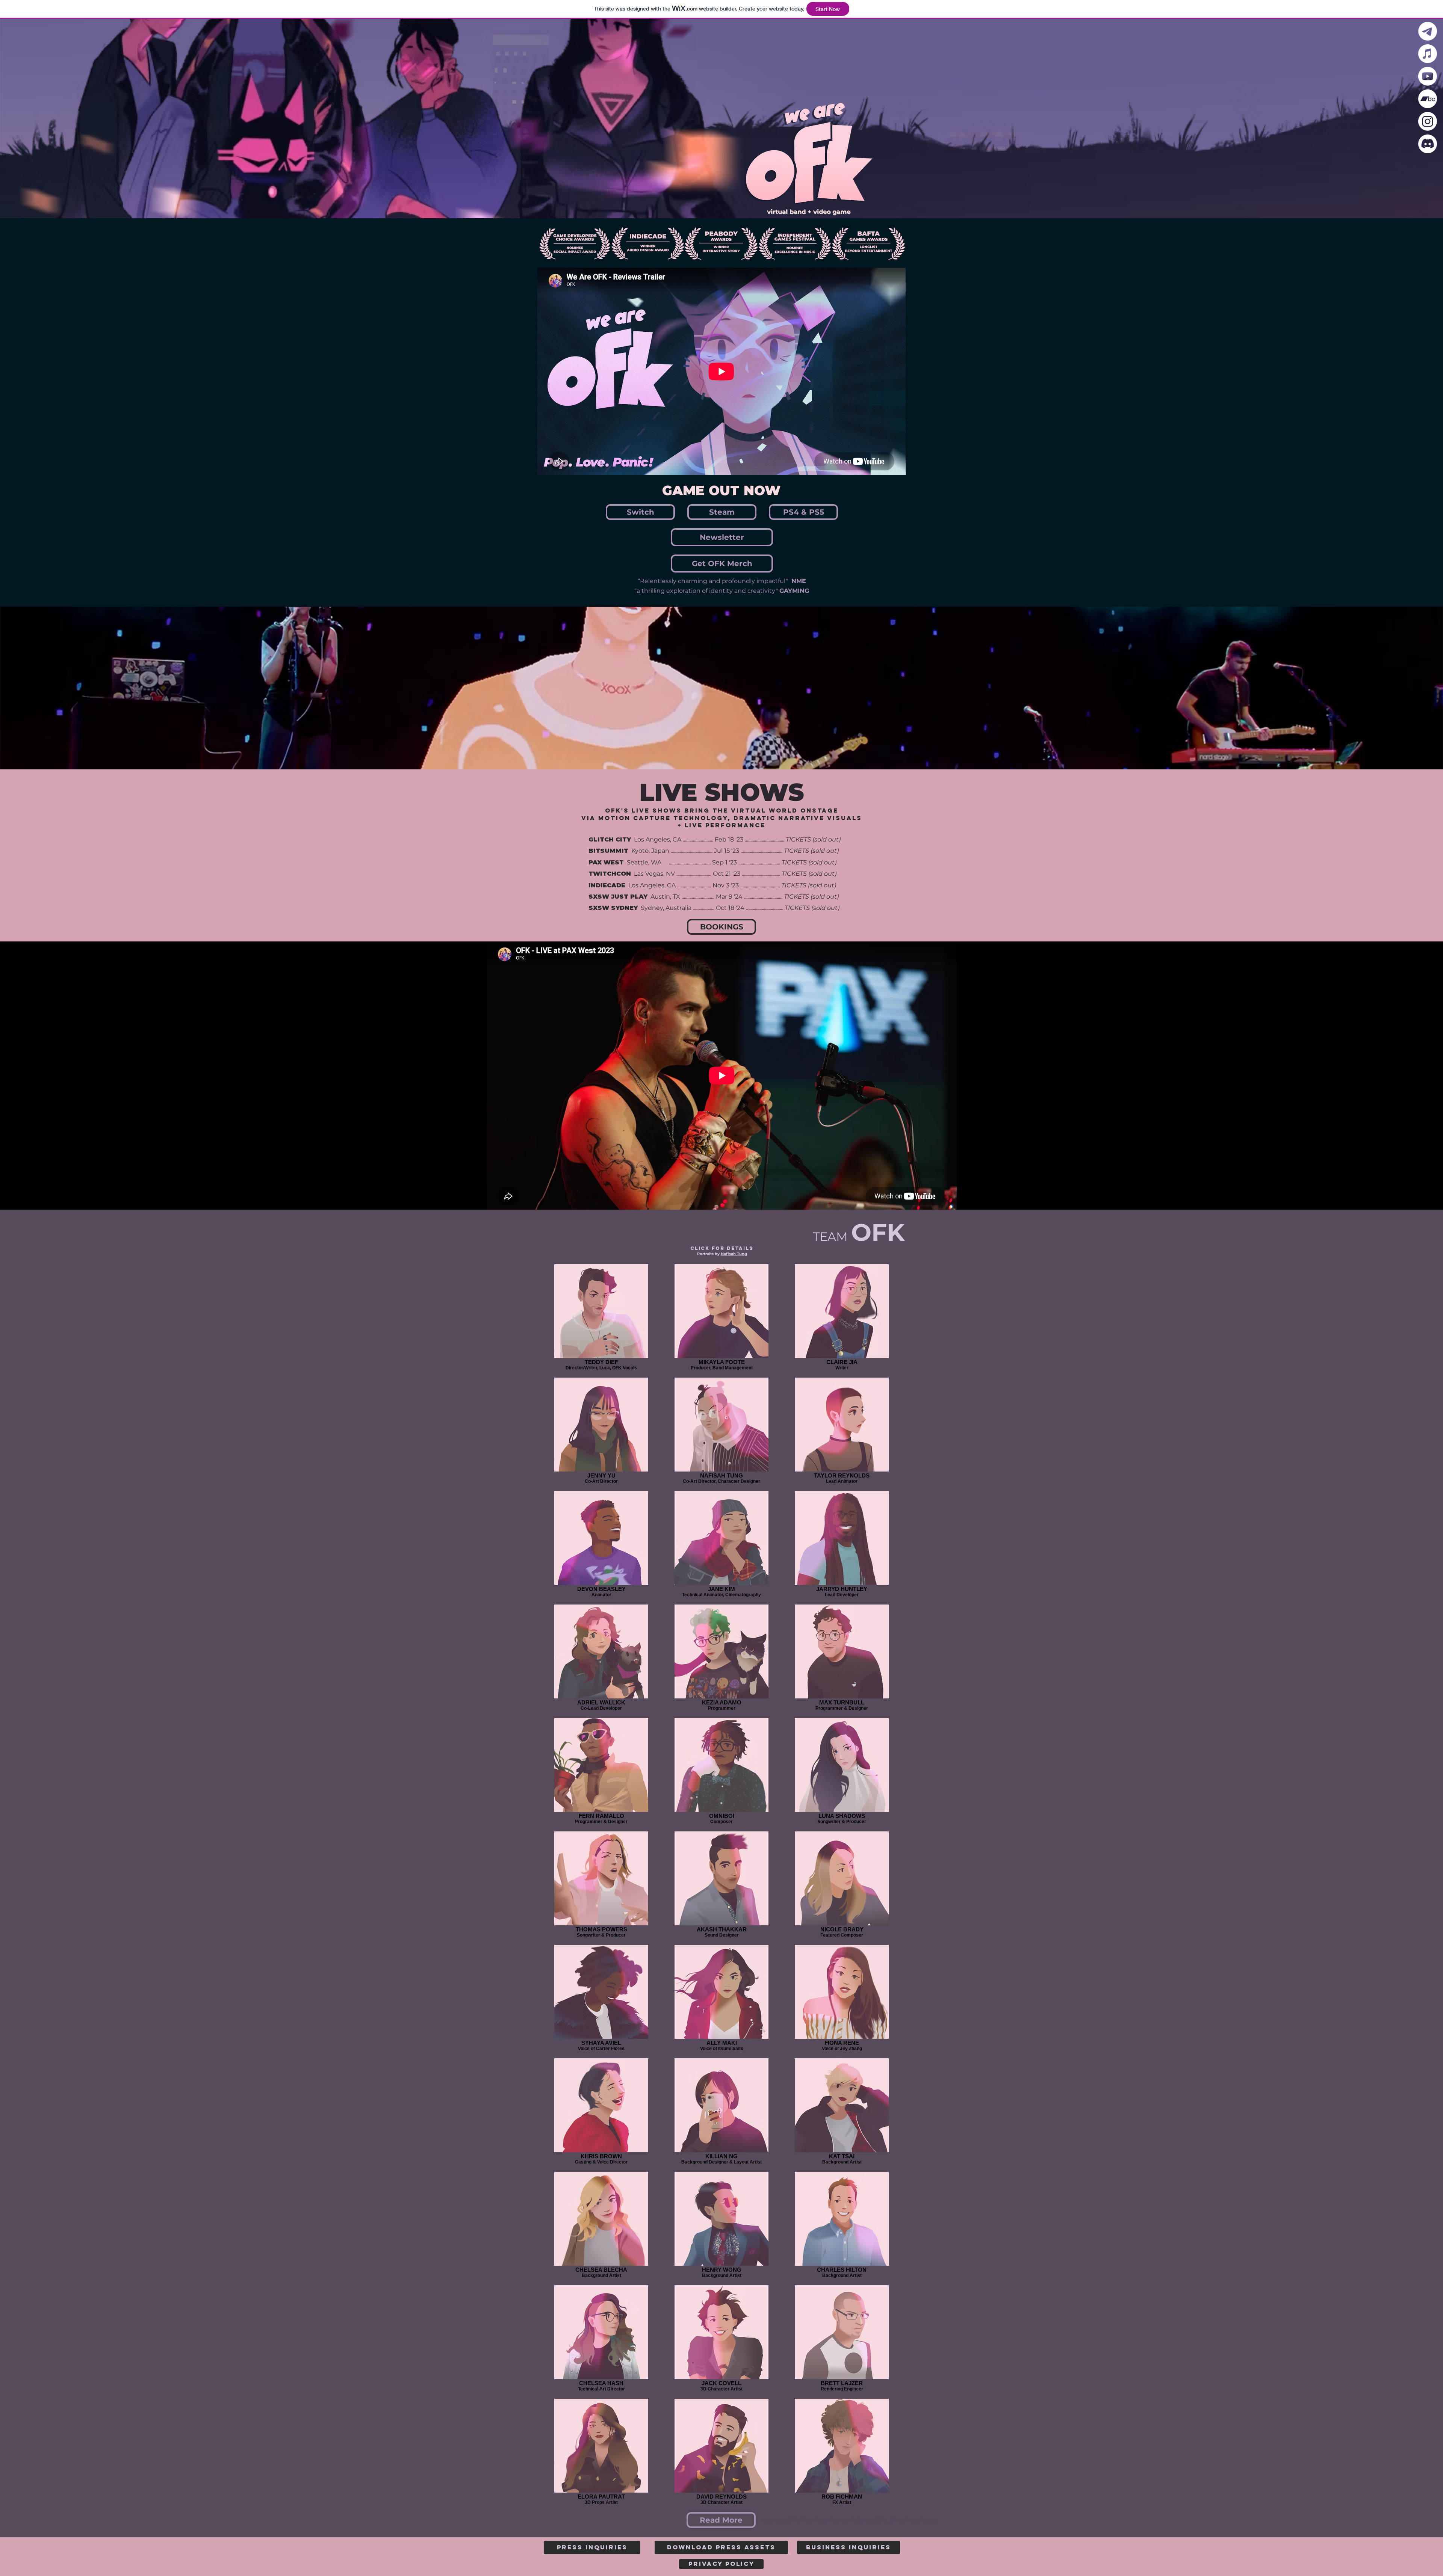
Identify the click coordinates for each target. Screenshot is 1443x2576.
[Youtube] (1428, 76)
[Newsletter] (1428, 31)
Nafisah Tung (734, 1254)
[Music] (1428, 54)
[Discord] (1428, 144)
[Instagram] (1428, 121)
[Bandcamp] (1428, 99)
